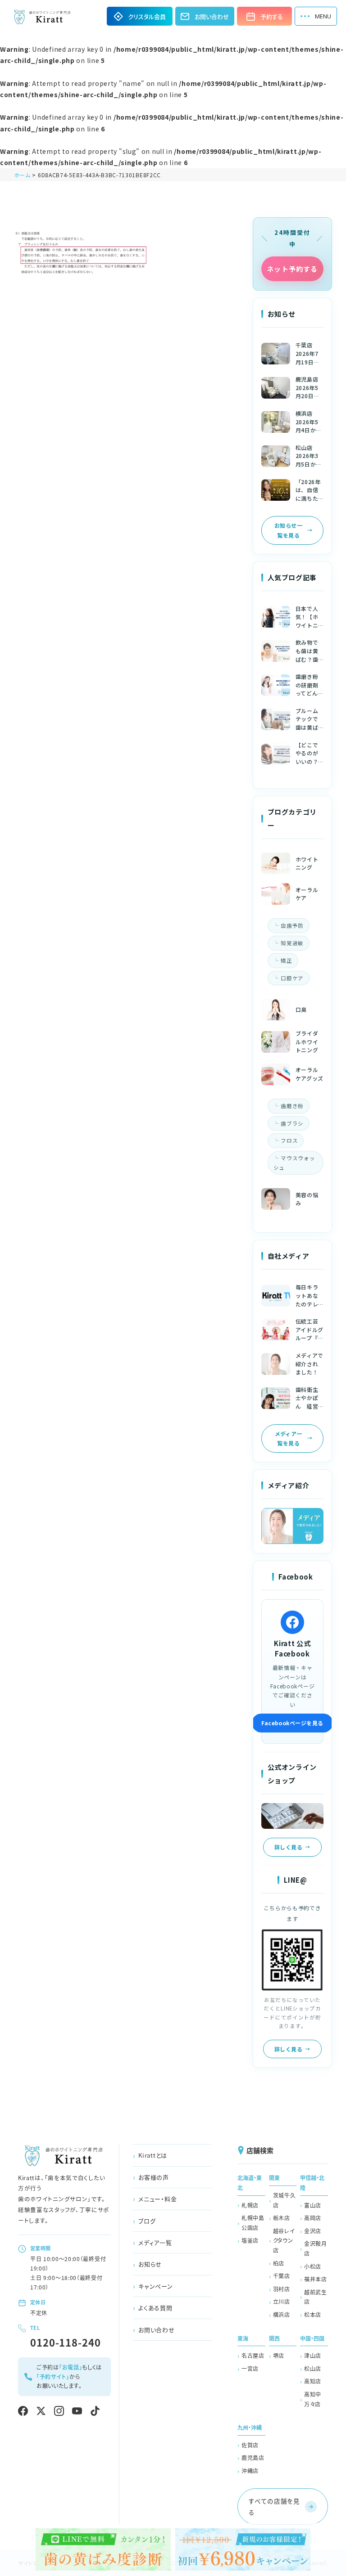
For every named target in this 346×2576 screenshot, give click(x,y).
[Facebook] (23, 2411)
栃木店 (282, 2218)
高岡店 (313, 2218)
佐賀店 (250, 2445)
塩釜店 (250, 2240)
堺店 (279, 2355)
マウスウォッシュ (294, 1163)
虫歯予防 (292, 925)
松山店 (313, 2368)
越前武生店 (316, 2297)
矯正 (286, 960)
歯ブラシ (292, 1123)
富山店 (313, 2205)
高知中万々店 (313, 2399)
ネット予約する (292, 269)
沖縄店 (250, 2471)
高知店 (313, 2381)
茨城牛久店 (285, 2200)
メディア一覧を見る (289, 1438)
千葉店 (282, 2276)
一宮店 (250, 2368)
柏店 (279, 2263)
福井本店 (316, 2279)
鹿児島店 (253, 2457)
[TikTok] (95, 2411)
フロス (289, 1140)
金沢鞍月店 (316, 2248)
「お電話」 (71, 2367)
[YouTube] (77, 2411)
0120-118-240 (66, 2342)
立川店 (282, 2301)
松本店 (313, 2314)
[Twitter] (41, 2411)
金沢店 (313, 2231)
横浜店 (282, 2314)
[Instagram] (59, 2411)
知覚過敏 (292, 943)
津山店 (313, 2355)
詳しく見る (288, 1847)
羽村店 (282, 2289)
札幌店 (250, 2205)
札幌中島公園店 (253, 2223)
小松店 (313, 2266)
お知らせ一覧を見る (288, 530)
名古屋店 (253, 2355)
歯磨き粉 (292, 1106)
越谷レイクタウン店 (284, 2240)
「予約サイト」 (53, 2376)
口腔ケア (292, 978)
